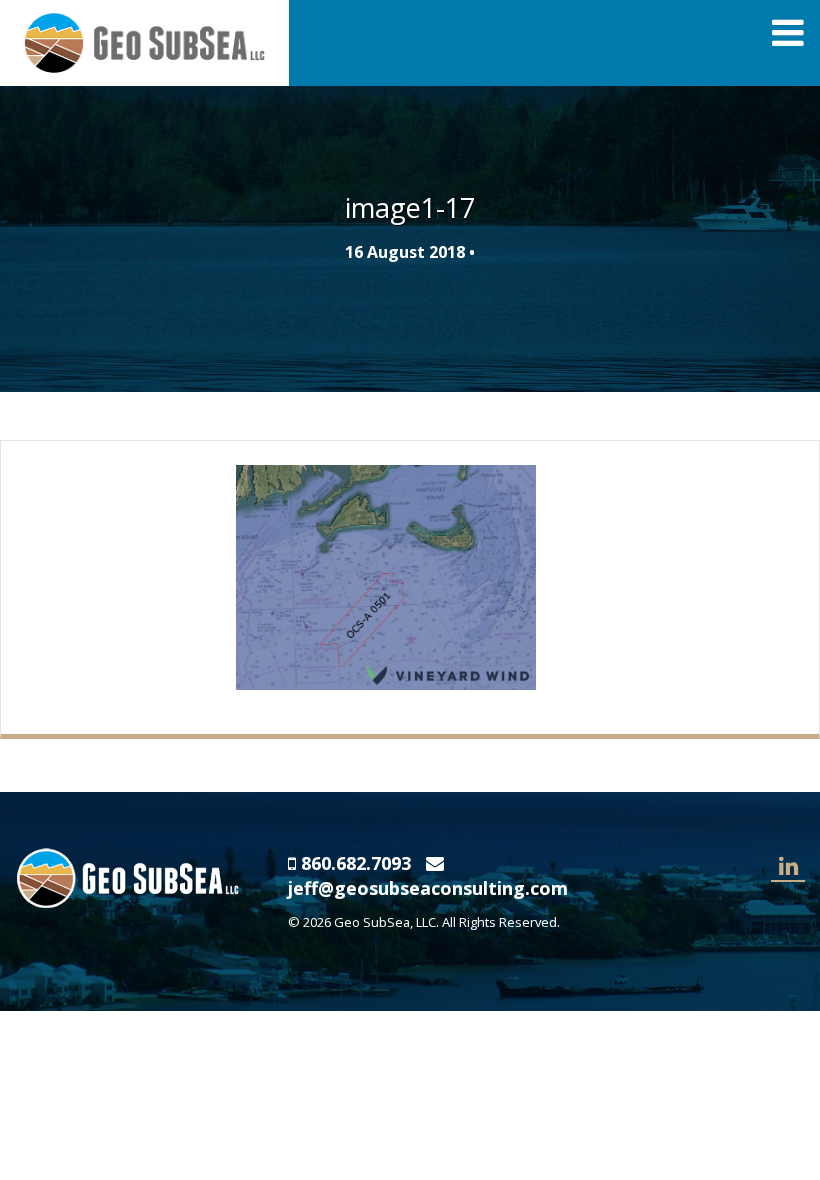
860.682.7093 (356, 863)
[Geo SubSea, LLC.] (144, 41)
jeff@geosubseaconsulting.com (428, 888)
